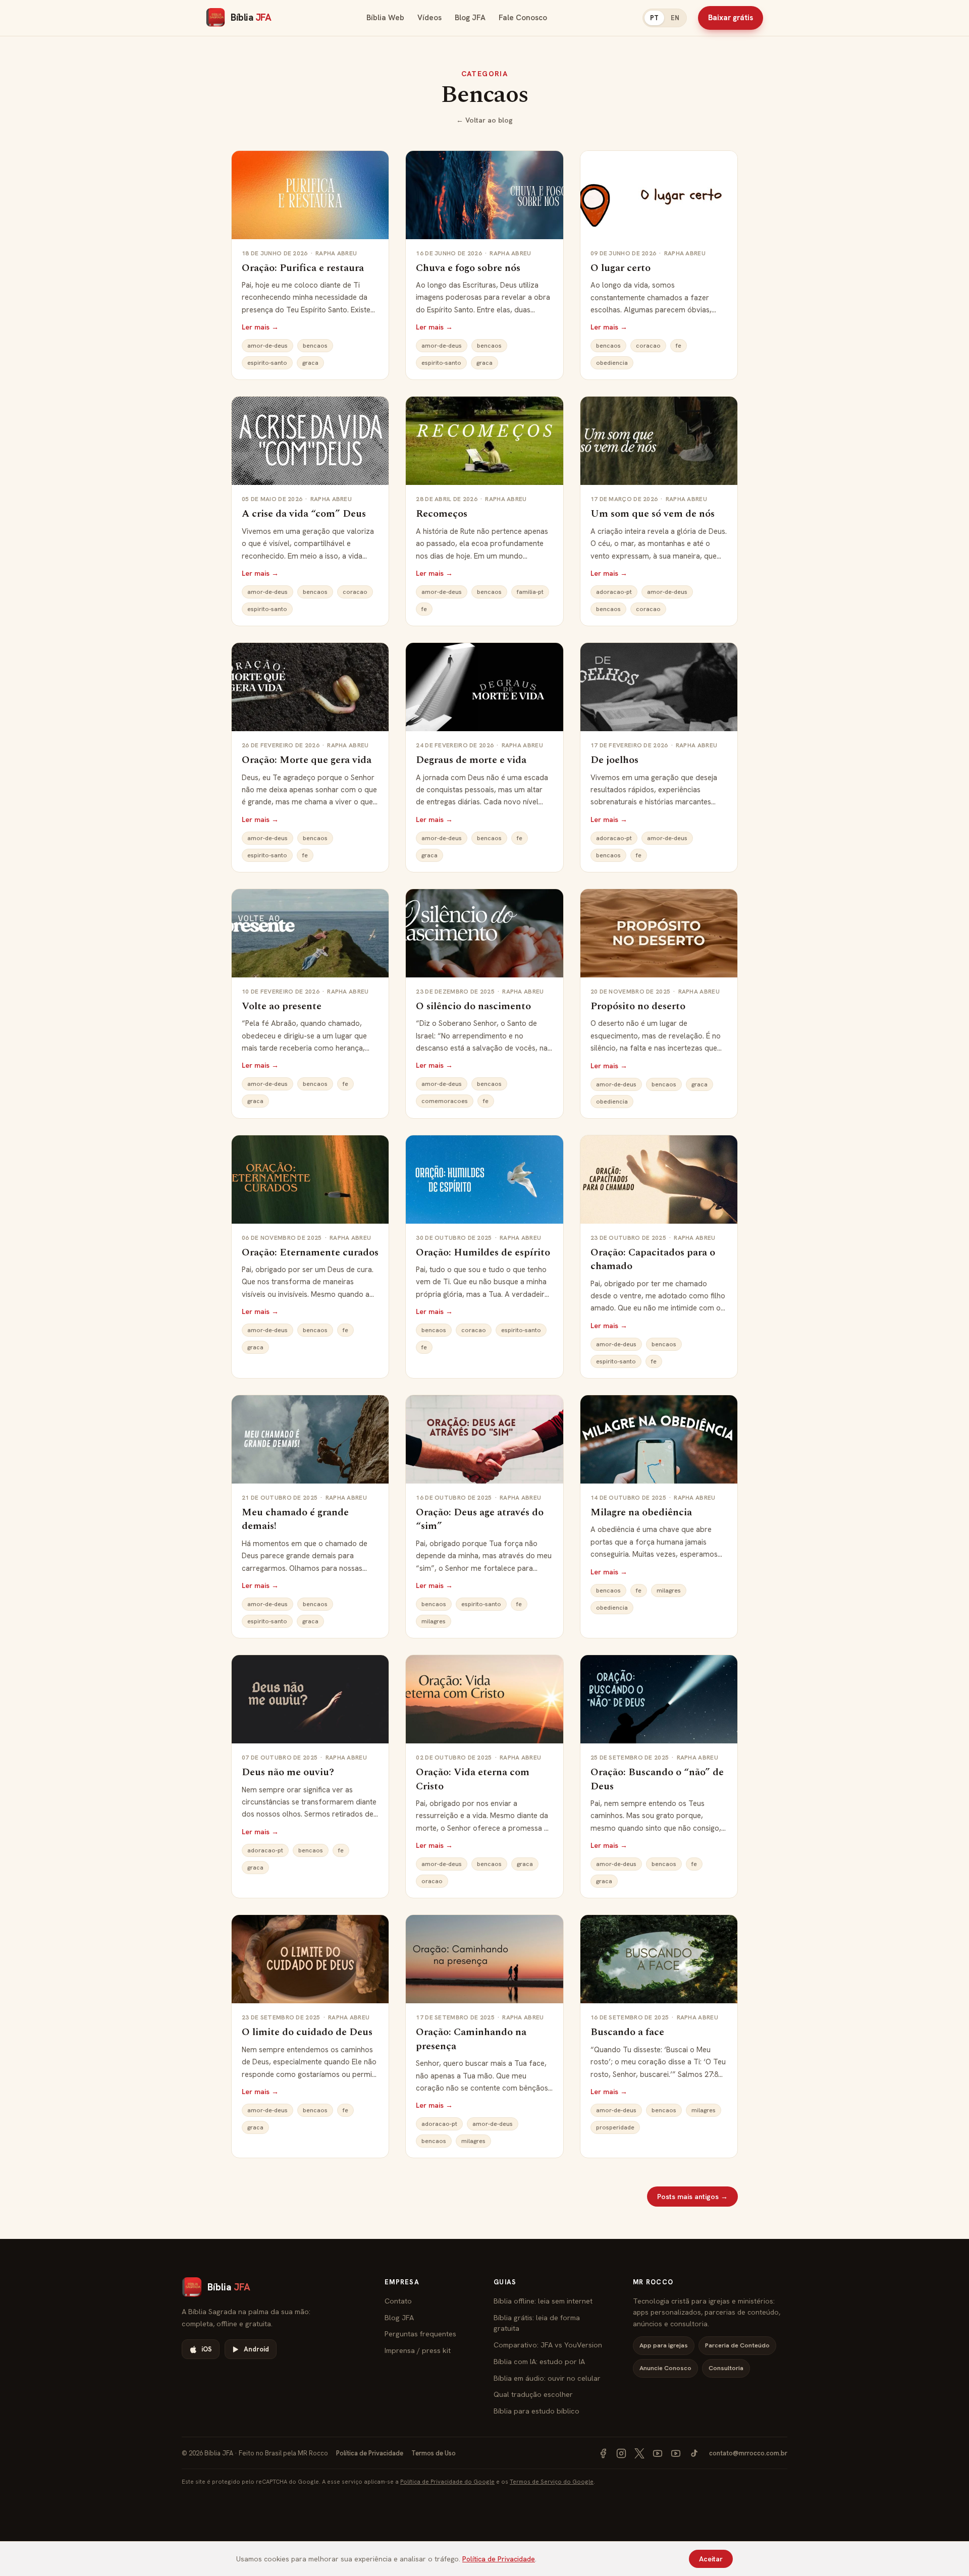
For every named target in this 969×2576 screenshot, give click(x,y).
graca (310, 363)
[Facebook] (603, 2453)
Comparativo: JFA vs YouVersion (548, 2345)
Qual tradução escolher (533, 2394)
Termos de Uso (434, 2453)
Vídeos (429, 18)
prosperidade (615, 2127)
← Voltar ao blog (484, 120)
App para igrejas (664, 2345)
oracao (432, 1881)
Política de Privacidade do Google (447, 2481)
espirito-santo (267, 363)
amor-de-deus (267, 346)
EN (675, 18)
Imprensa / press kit (418, 2350)
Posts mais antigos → (692, 2197)
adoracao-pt (614, 592)
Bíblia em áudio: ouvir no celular (547, 2378)
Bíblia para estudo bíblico (536, 2411)
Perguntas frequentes (420, 2334)
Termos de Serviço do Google (552, 2481)
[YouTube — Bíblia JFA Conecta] (676, 2453)
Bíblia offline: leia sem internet (543, 2301)
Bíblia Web (385, 18)
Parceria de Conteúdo (737, 2345)
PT (654, 18)
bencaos (315, 346)
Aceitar (711, 2559)
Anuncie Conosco (665, 2368)
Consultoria (726, 2368)
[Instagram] (621, 2453)
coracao (648, 346)
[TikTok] (694, 2453)
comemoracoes (445, 1101)
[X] (639, 2453)
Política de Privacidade (370, 2453)
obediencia (612, 363)
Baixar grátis (731, 18)
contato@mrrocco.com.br (748, 2453)
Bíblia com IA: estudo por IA (539, 2361)
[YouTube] (658, 2453)
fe (679, 346)
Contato (398, 2301)
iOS (207, 2349)
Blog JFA (470, 18)
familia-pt (530, 592)
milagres (434, 1621)
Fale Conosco (523, 18)
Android (256, 2349)
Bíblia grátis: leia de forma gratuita (537, 2323)
